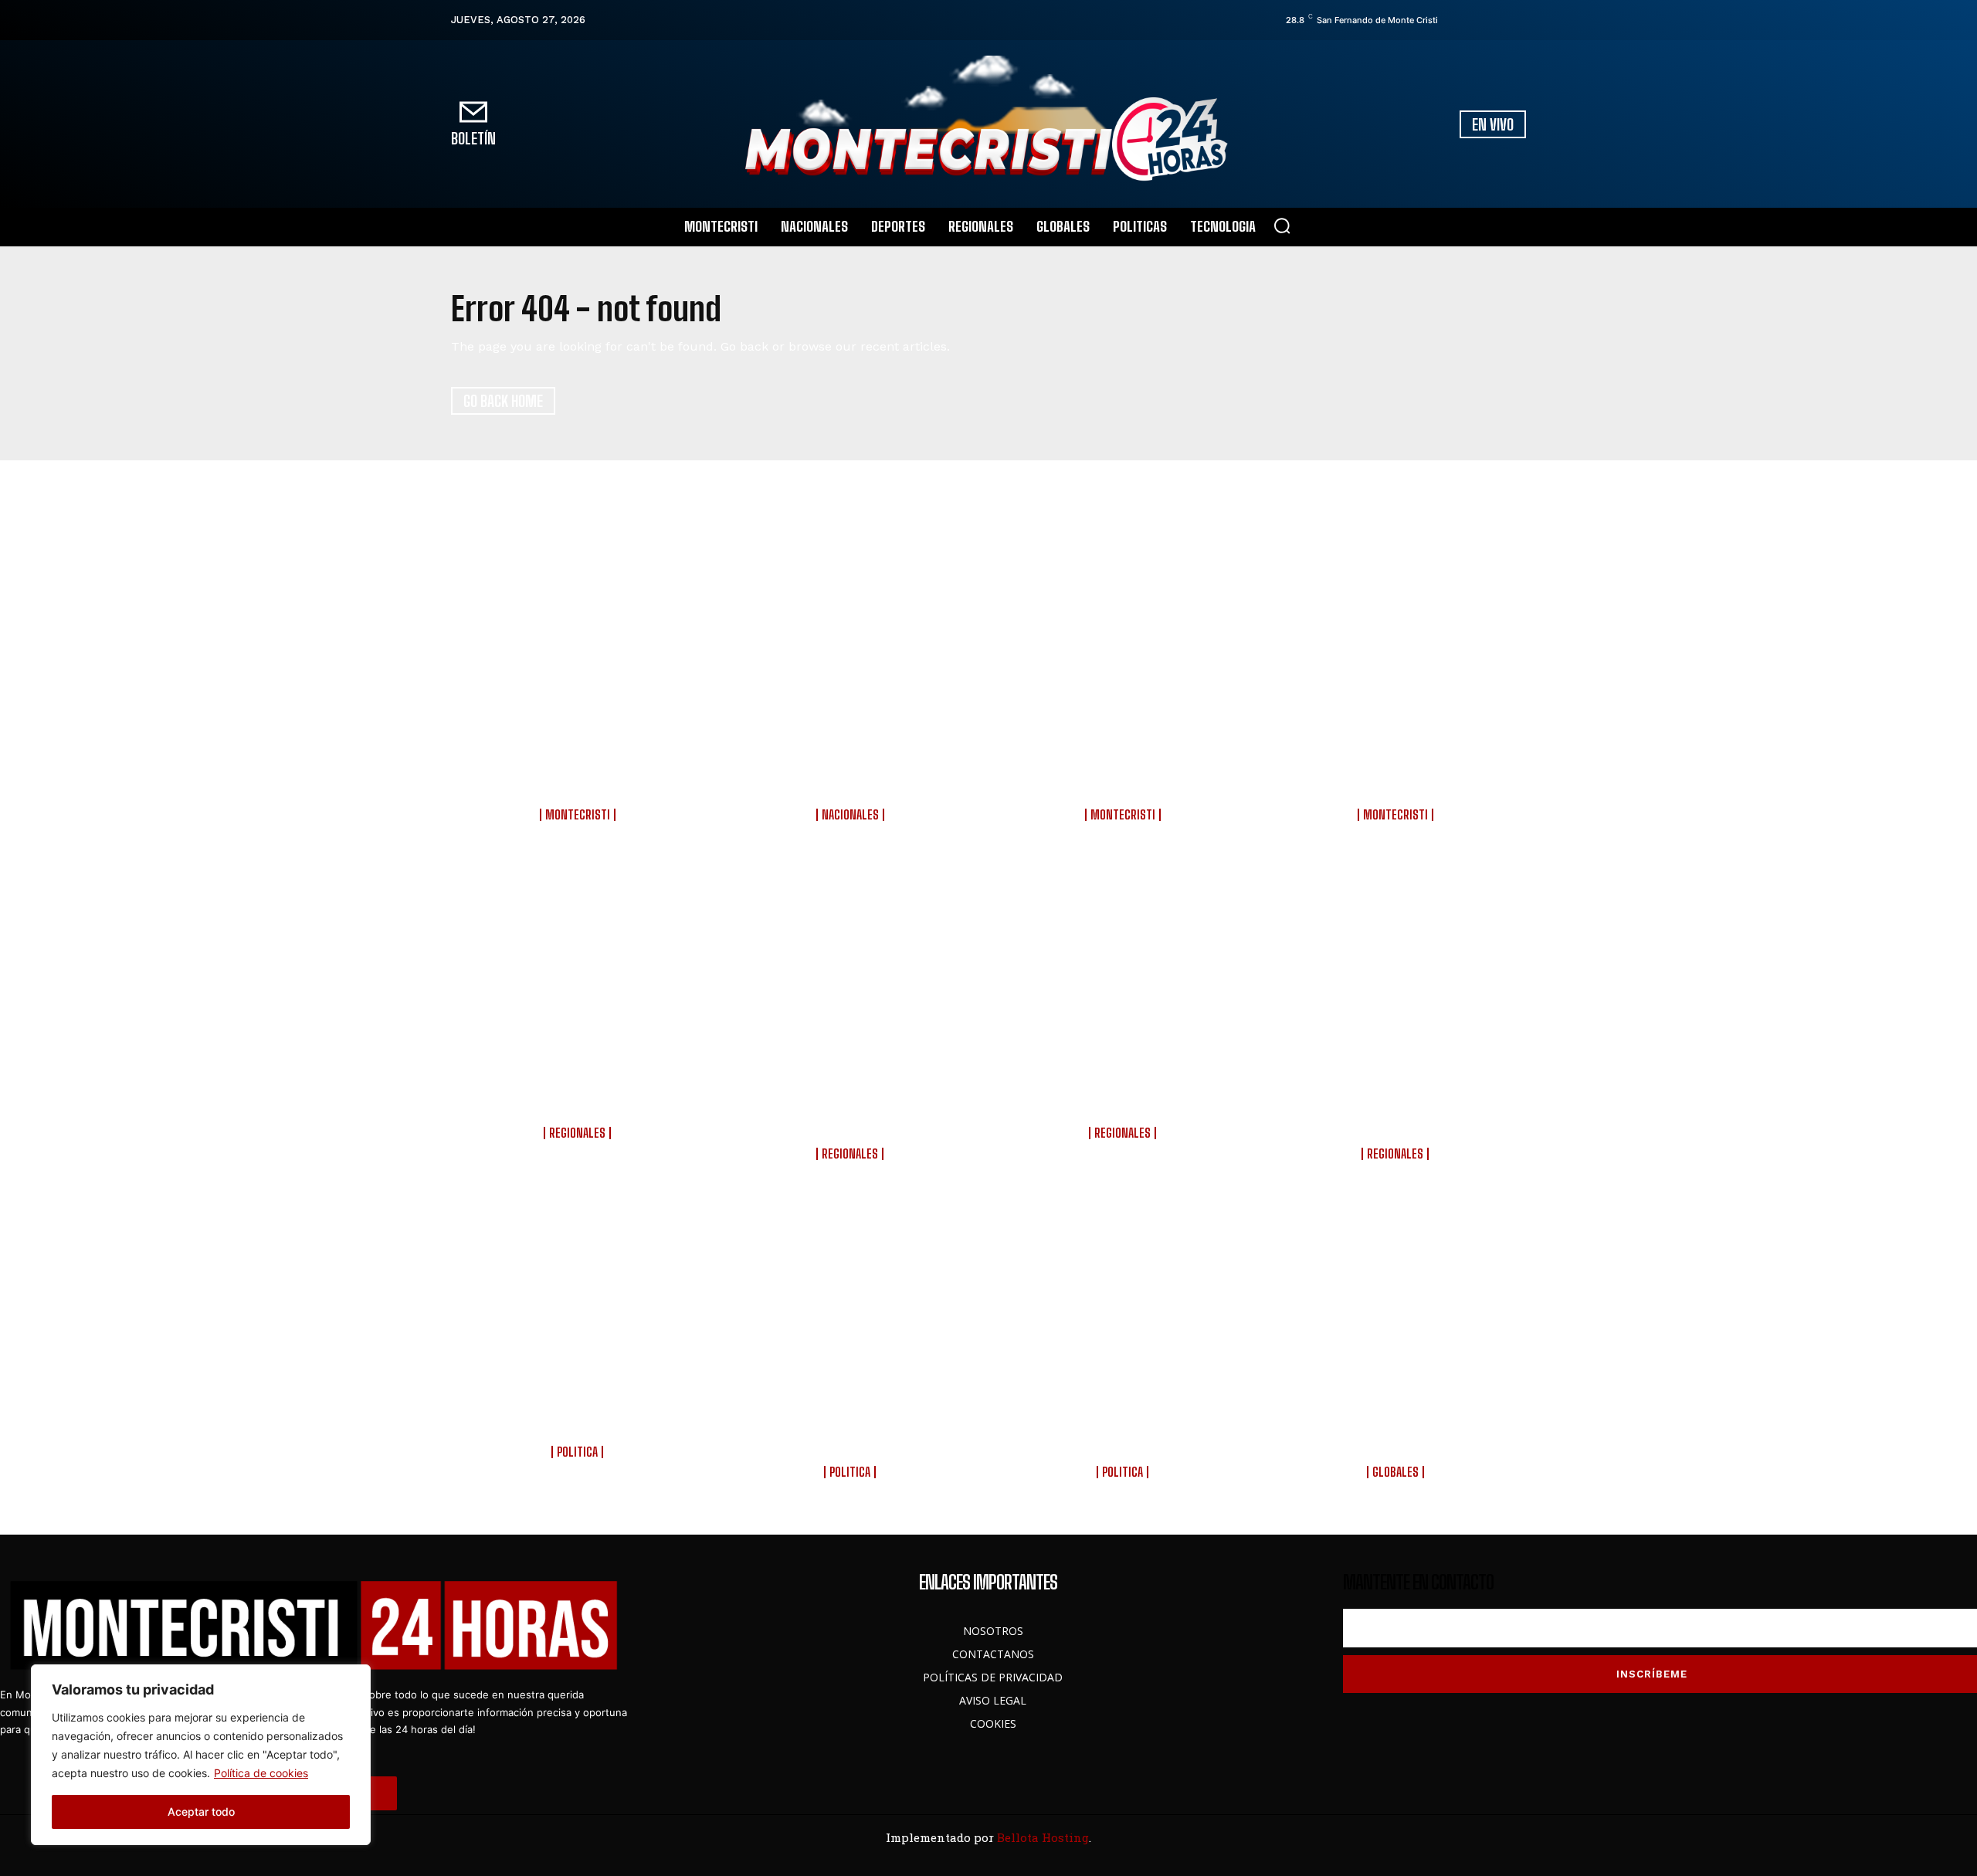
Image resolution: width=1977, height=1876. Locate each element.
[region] (201, 1755)
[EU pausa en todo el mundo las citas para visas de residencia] (1397, 1304)
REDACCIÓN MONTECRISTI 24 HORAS (579, 828)
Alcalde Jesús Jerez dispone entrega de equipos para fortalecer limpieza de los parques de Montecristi (579, 759)
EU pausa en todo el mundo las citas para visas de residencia (1397, 1427)
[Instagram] (1476, 20)
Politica (577, 1452)
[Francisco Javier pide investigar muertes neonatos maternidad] (1125, 1304)
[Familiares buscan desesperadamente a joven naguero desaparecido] (1125, 965)
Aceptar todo (201, 1812)
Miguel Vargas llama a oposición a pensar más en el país (852, 1427)
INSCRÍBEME (1652, 1674)
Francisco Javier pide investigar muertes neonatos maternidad (1124, 1427)
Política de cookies (261, 1773)
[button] (1282, 226)
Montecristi (578, 815)
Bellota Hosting (1043, 1837)
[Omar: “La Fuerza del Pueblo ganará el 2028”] (580, 1304)
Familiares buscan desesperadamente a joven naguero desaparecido (1125, 1088)
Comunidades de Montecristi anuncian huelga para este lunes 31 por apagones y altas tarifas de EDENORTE (1397, 759)
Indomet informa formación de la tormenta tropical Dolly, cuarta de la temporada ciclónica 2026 (852, 759)
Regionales (577, 1133)
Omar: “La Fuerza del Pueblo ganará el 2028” (580, 1417)
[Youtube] (1519, 20)
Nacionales (850, 815)
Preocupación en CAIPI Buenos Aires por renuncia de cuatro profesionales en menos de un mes (1125, 759)
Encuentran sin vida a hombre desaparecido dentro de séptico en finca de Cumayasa (852, 1098)
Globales (1395, 1472)
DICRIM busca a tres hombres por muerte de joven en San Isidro (580, 1088)
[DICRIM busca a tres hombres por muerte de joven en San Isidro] (580, 965)
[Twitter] (1497, 20)
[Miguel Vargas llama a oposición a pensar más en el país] (852, 1304)
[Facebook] (1454, 20)
